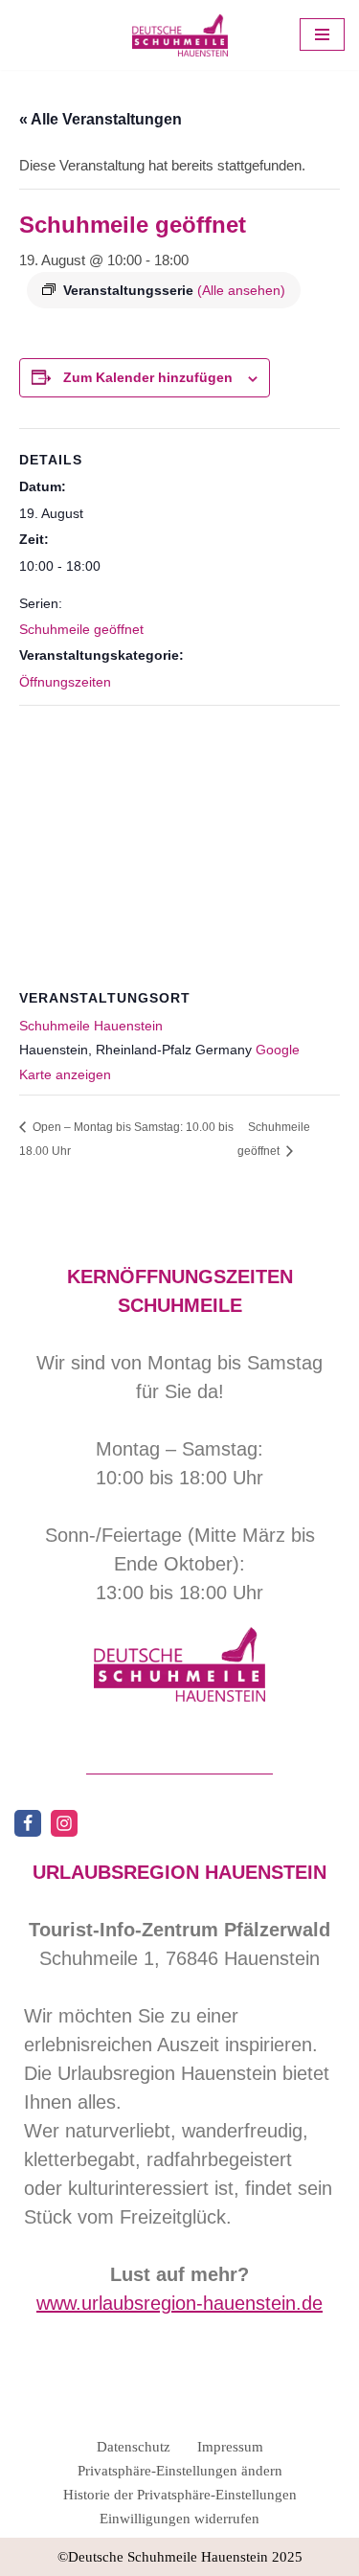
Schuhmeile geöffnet (81, 629)
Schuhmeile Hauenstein (91, 1026)
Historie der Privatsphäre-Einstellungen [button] (180, 2495)
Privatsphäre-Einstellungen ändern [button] (180, 2471)
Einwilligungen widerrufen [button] (179, 2519)
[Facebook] (28, 1823)
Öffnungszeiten (65, 682)
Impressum (230, 2447)
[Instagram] (64, 1823)
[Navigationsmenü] (322, 34)
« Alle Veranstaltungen (101, 119)
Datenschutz (134, 2447)
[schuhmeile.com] (180, 35)
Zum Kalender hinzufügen (148, 377)
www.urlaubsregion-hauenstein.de (179, 2303)
